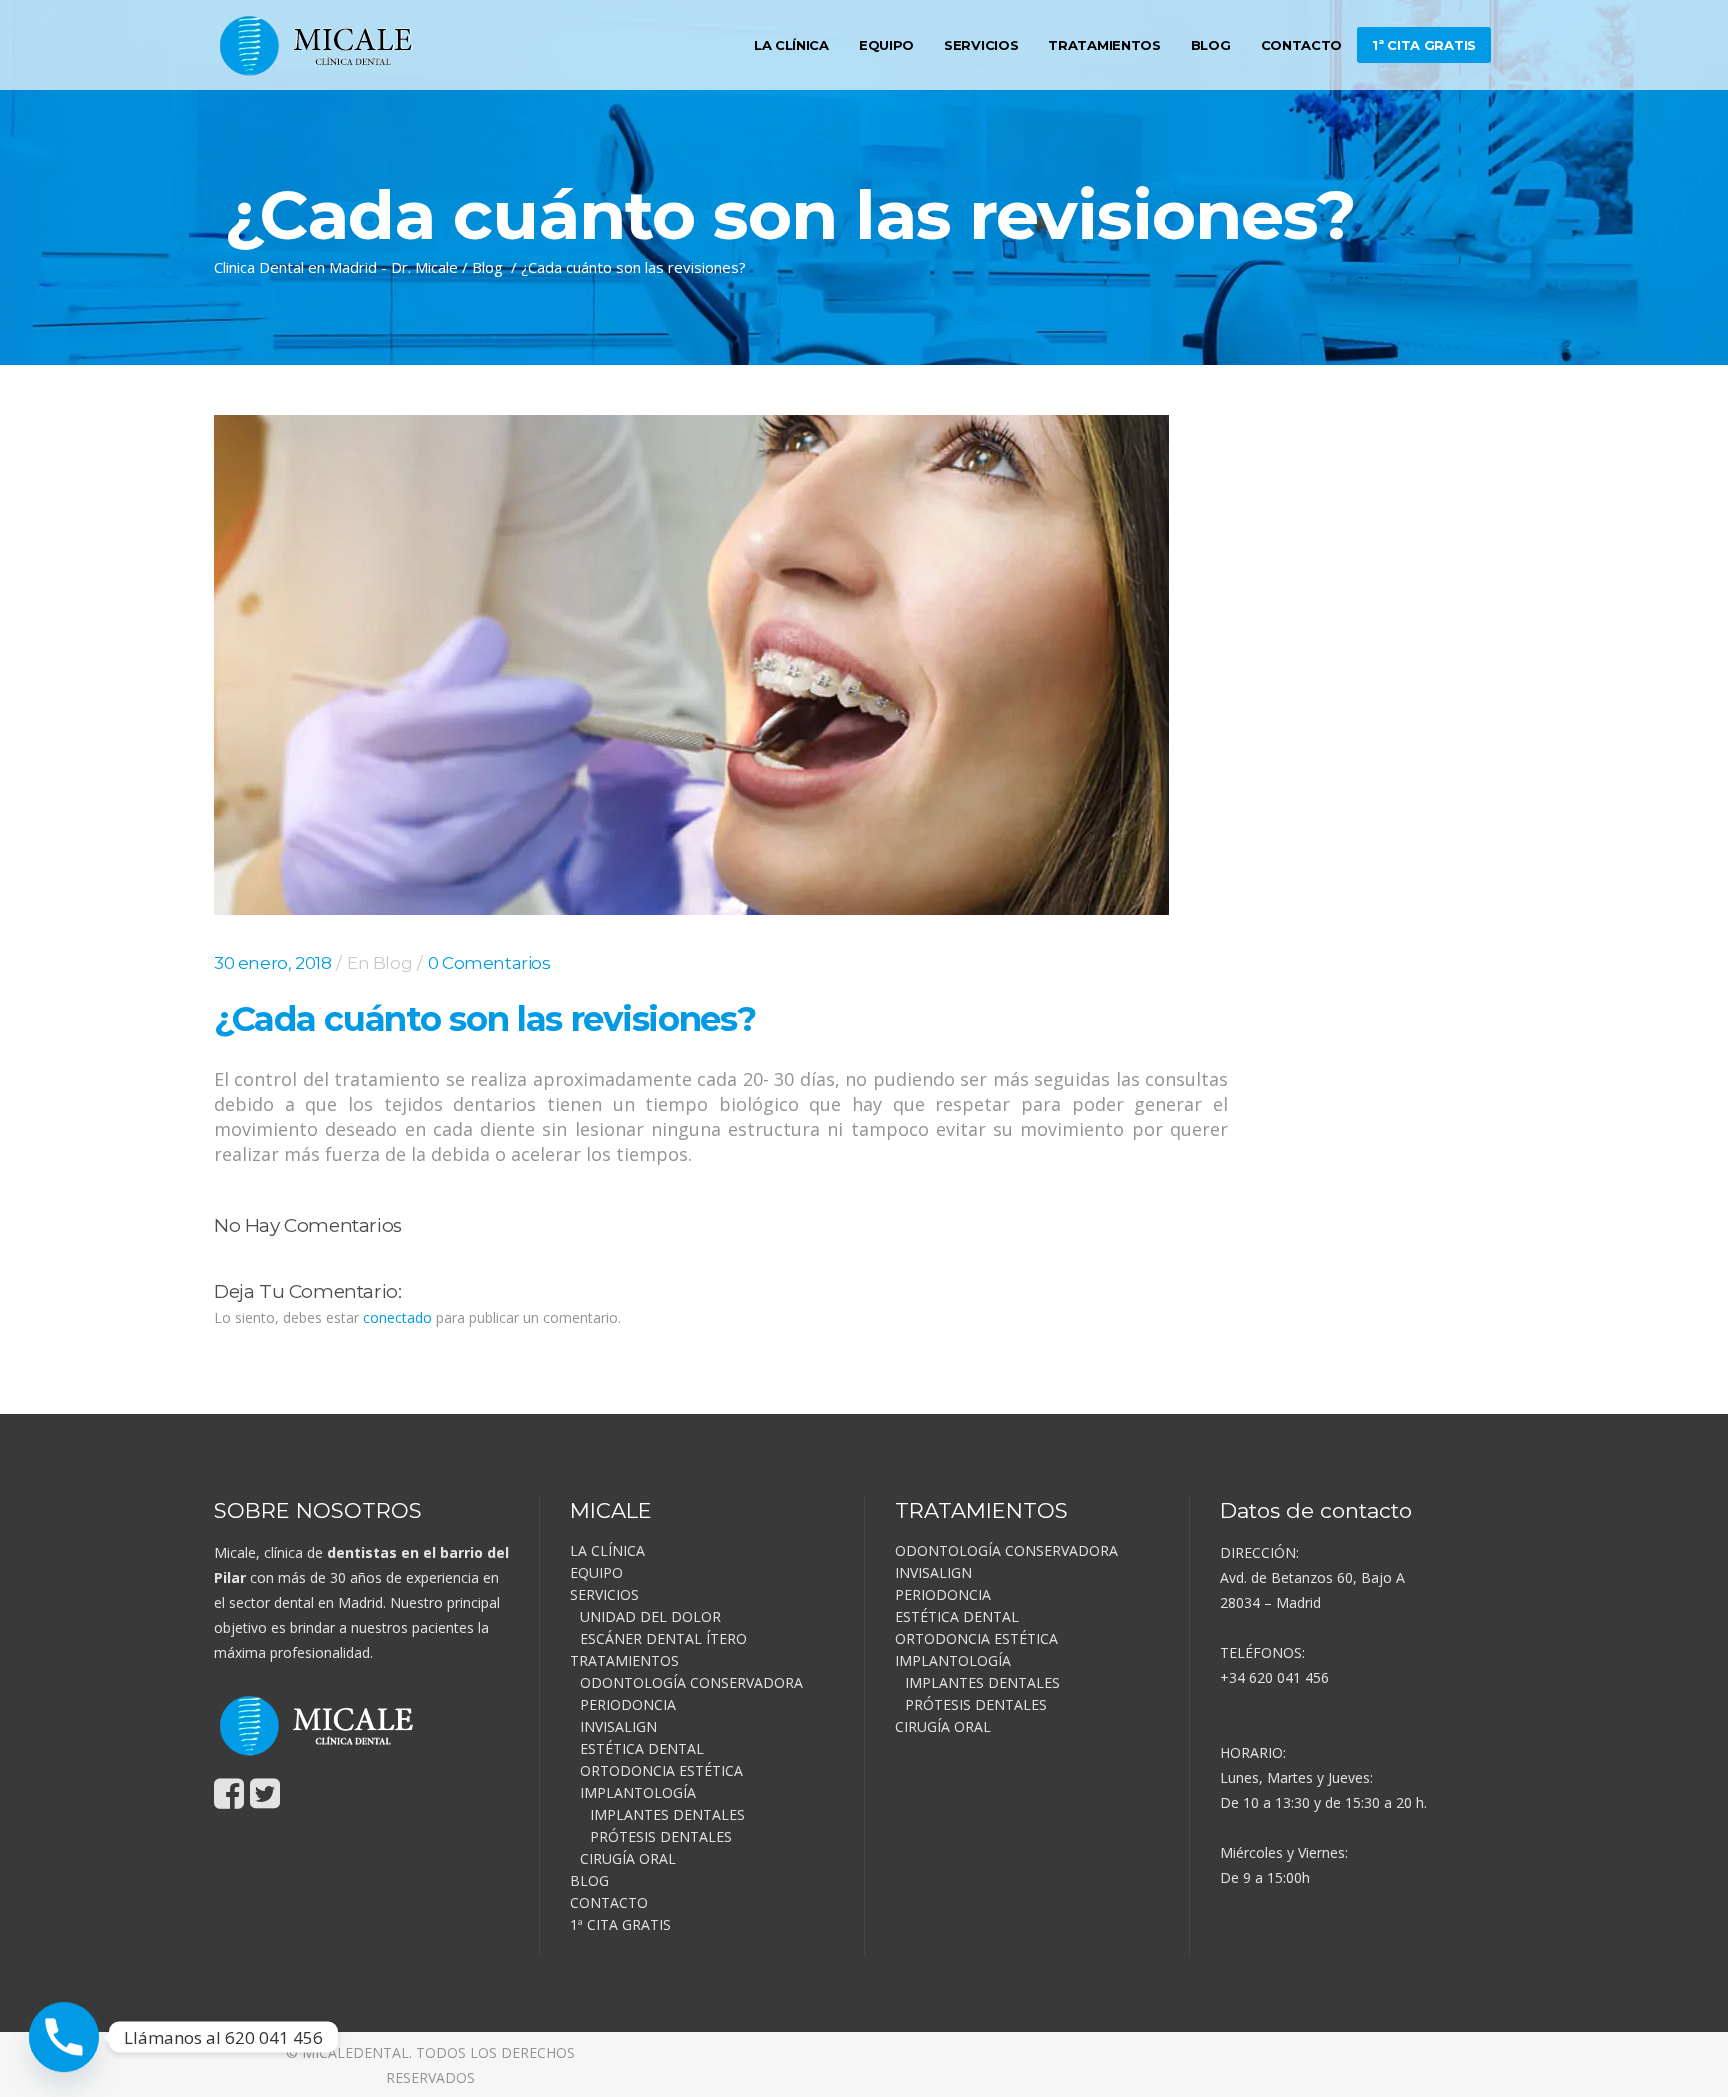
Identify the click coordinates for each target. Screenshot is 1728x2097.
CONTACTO (609, 1902)
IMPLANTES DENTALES (667, 1814)
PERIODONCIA (628, 1704)
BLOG (589, 1880)
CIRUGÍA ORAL (628, 1858)
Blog (487, 267)
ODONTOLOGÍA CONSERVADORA (691, 1682)
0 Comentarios (489, 963)
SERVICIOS (604, 1594)
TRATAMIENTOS (624, 1660)
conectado (397, 1317)
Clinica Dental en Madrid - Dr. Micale (336, 267)
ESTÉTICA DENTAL (642, 1748)
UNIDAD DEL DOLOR (650, 1616)
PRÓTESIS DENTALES (661, 1836)
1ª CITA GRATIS (620, 1924)
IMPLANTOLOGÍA (638, 1792)
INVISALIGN (618, 1726)
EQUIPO (596, 1572)
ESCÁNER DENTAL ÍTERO (663, 1638)
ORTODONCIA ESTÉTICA (661, 1770)
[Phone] (64, 2037)
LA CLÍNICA (607, 1550)
